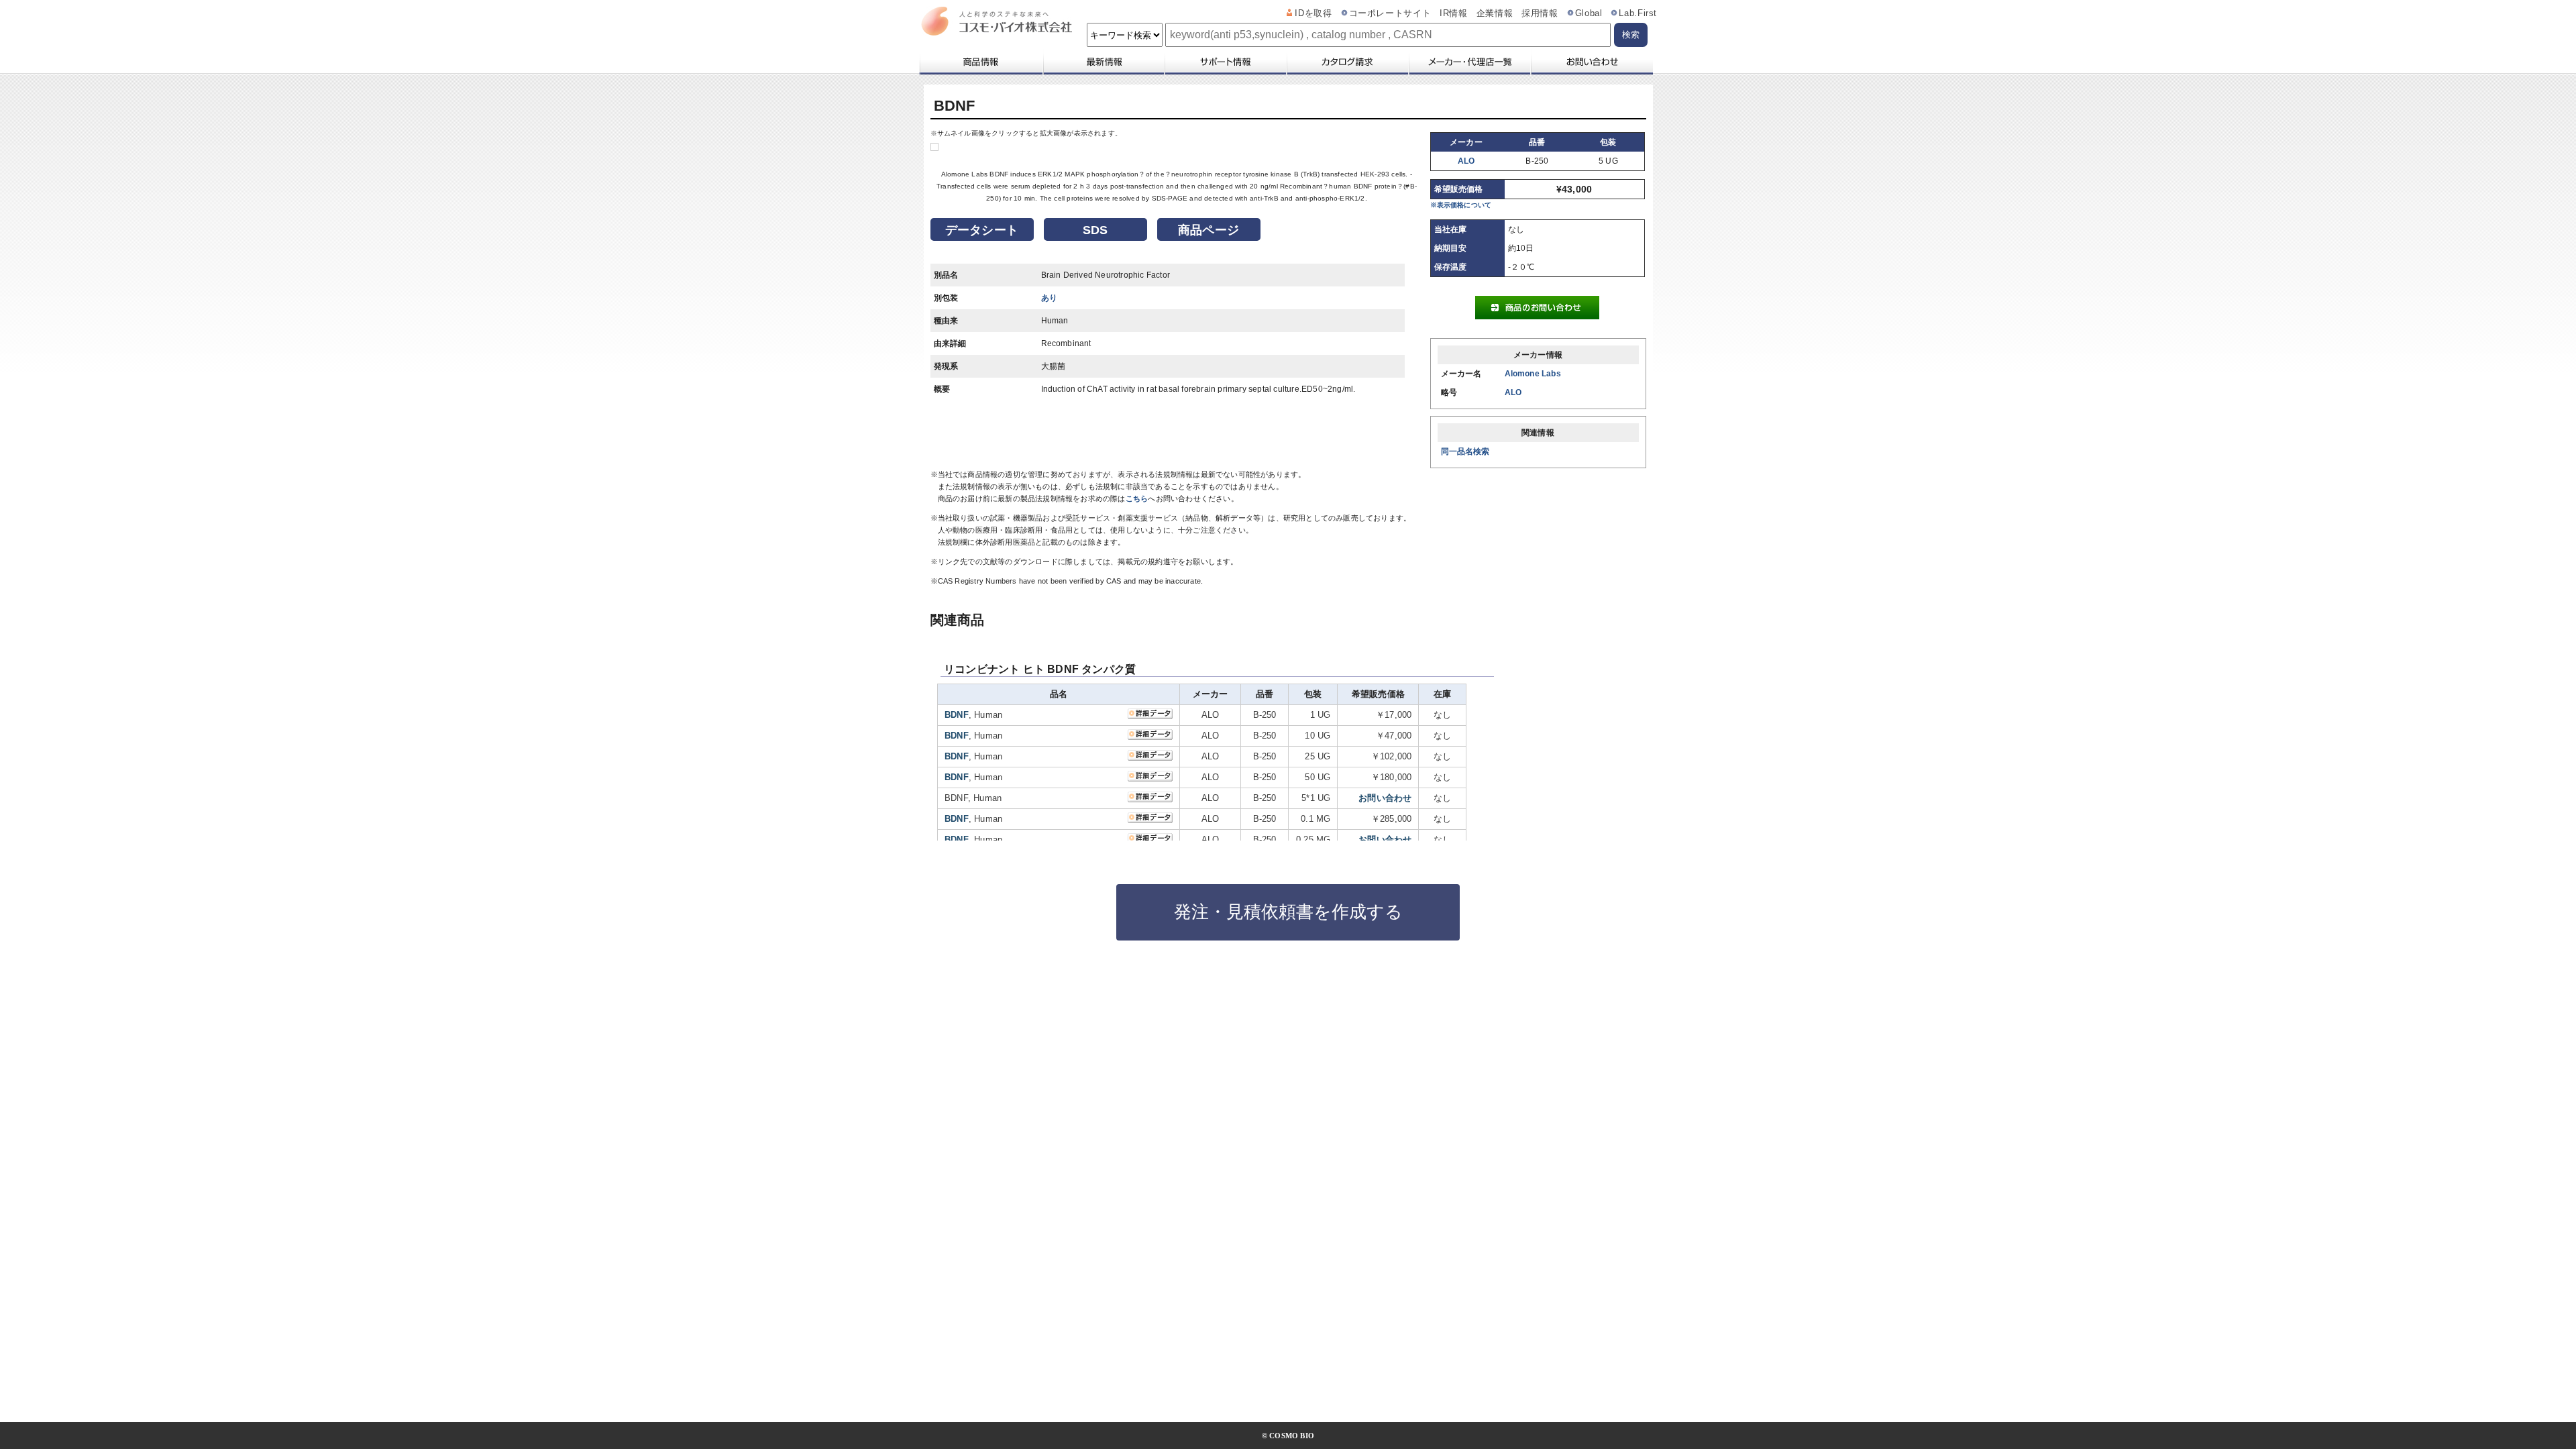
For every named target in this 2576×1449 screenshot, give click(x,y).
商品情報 (980, 62)
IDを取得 (1313, 13)
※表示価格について (1461, 205)
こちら (1137, 498)
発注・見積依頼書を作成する (1288, 912)
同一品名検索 (1465, 451)
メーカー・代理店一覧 (1469, 62)
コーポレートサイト (1390, 13)
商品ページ (1209, 230)
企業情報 (1495, 13)
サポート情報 (1225, 62)
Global (1589, 13)
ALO (1466, 161)
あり (1049, 298)
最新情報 (1103, 62)
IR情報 (1454, 13)
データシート (982, 230)
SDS (1095, 230)
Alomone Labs (1533, 374)
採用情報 (1540, 13)
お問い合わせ (1592, 62)
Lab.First (1638, 13)
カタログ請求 (1347, 62)
